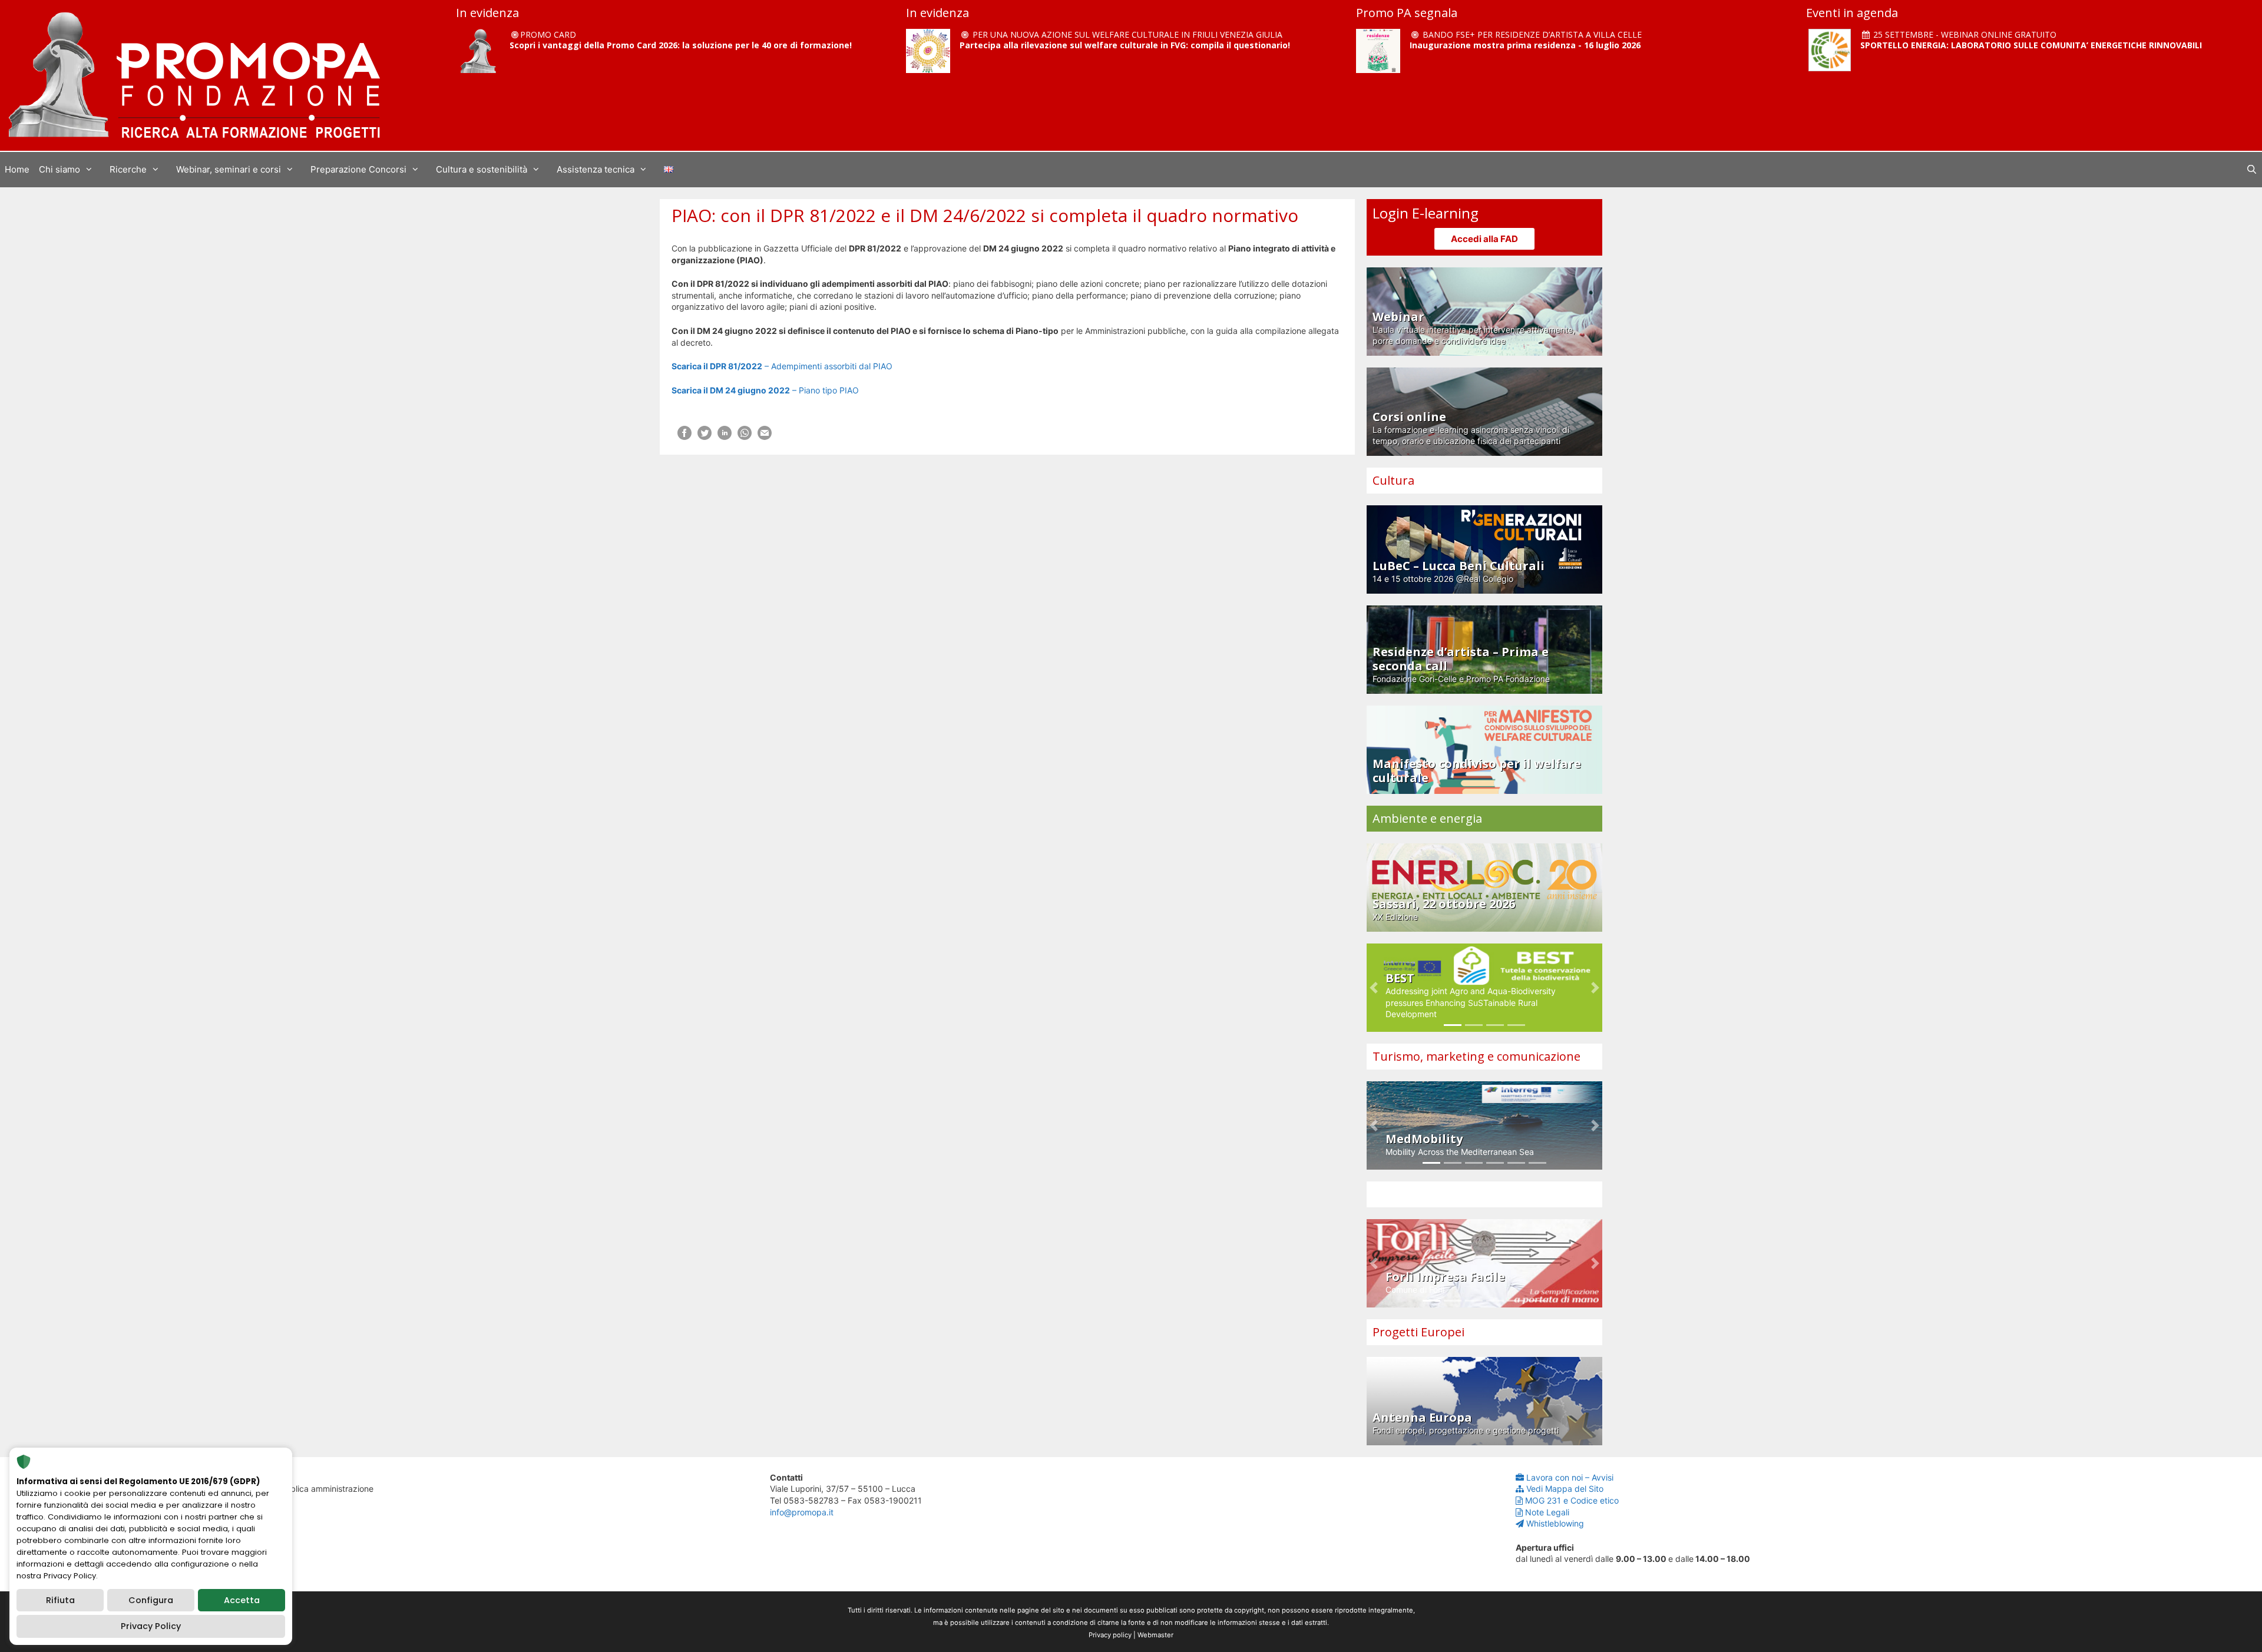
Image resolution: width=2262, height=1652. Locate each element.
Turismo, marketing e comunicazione (1476, 1056)
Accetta (242, 1600)
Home (17, 169)
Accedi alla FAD (1484, 239)
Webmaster (1155, 1635)
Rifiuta (60, 1600)
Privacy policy (1110, 1635)
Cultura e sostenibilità (482, 169)
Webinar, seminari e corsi (229, 169)
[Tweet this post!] (705, 437)
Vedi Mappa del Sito (1565, 1489)
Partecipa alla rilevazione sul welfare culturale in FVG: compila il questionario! (1125, 45)
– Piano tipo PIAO (765, 390)
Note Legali (1547, 1512)
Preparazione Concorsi (358, 169)
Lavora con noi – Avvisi (1570, 1477)
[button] (1374, 988)
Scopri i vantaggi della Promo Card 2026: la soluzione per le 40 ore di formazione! (681, 45)
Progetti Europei (1418, 1332)
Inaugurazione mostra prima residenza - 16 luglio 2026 (1525, 45)
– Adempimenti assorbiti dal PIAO (782, 366)
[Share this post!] (684, 437)
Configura (151, 1600)
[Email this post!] (765, 437)
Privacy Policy (151, 1626)
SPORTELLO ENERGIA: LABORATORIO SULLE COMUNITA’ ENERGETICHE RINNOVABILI (2031, 45)
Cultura (1393, 480)
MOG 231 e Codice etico (1572, 1500)
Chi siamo (59, 169)
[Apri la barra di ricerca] (2252, 170)
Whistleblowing (1555, 1523)
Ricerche (128, 169)
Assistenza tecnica (596, 169)
